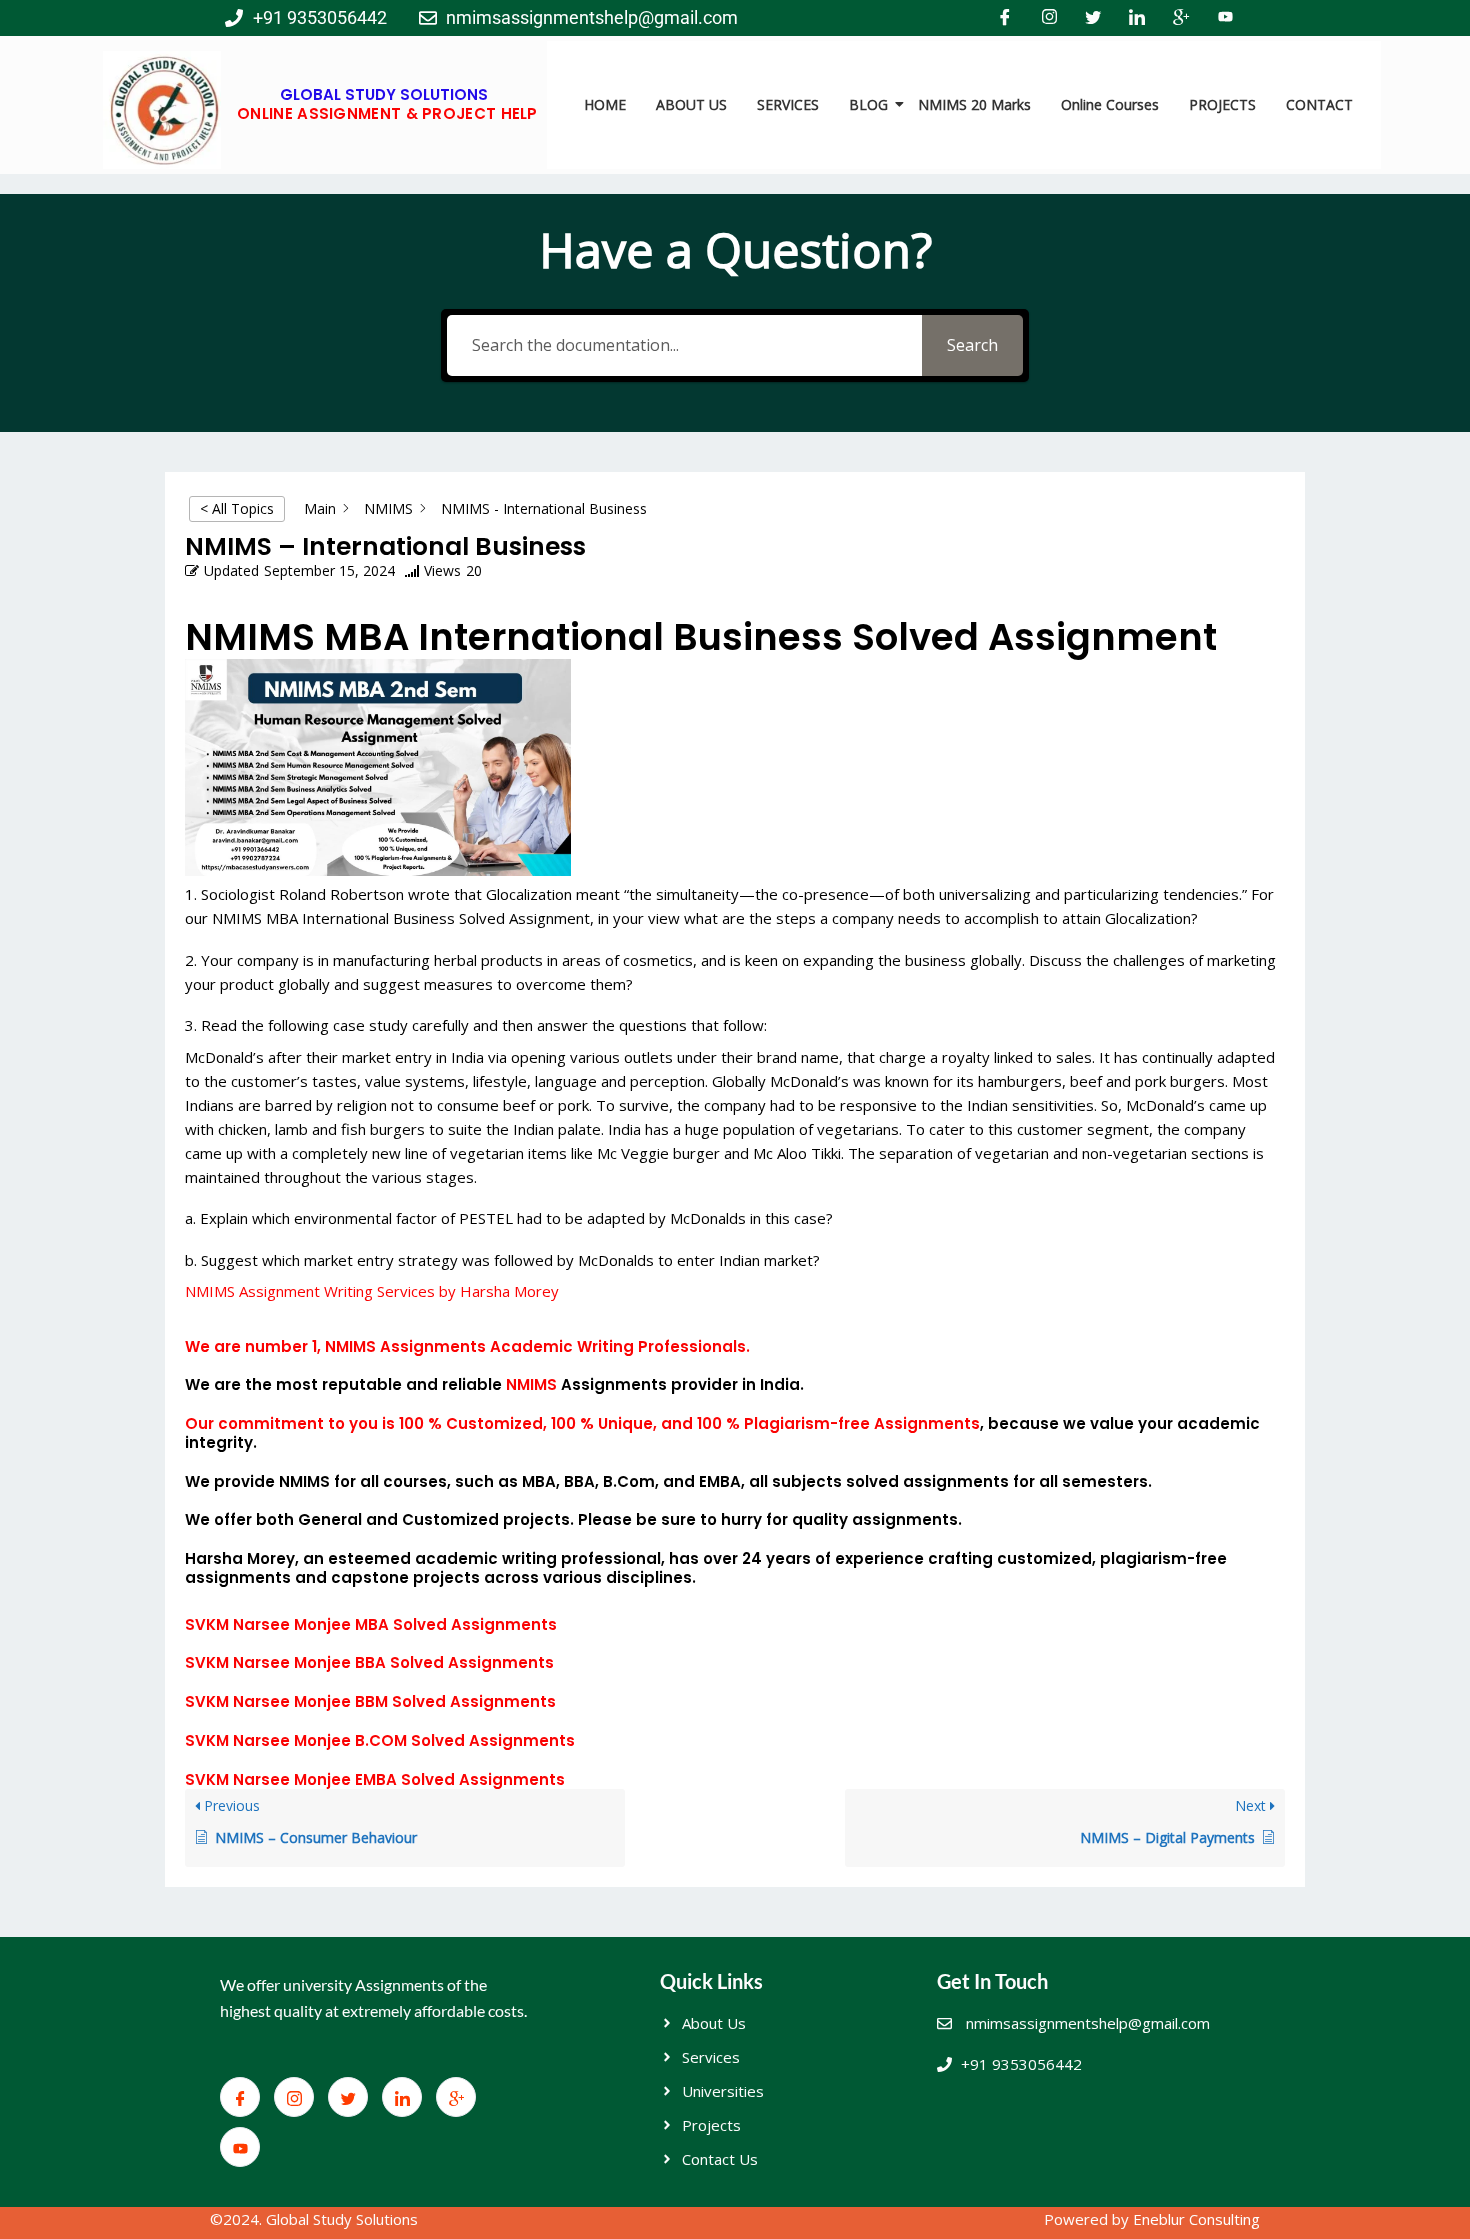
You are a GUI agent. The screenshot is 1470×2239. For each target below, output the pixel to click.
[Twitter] (1093, 18)
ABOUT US (691, 104)
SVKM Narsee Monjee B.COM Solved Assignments (380, 1740)
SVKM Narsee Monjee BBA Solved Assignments (369, 1662)
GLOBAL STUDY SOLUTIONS (384, 94)
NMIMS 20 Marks (974, 104)
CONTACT (1319, 104)
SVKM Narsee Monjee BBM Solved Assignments (370, 1701)
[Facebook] (1005, 18)
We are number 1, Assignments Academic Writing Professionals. (467, 1346)
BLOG (868, 104)
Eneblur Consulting (1196, 2219)
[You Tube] (1225, 18)
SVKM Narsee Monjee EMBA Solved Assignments (375, 1779)
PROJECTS (1222, 104)
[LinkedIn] (1137, 18)
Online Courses (1110, 104)
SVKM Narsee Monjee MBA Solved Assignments (371, 1624)
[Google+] (1181, 18)
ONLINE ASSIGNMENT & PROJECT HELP (387, 113)
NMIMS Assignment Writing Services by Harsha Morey (372, 1291)
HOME (605, 104)
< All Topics (237, 508)
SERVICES (788, 104)
